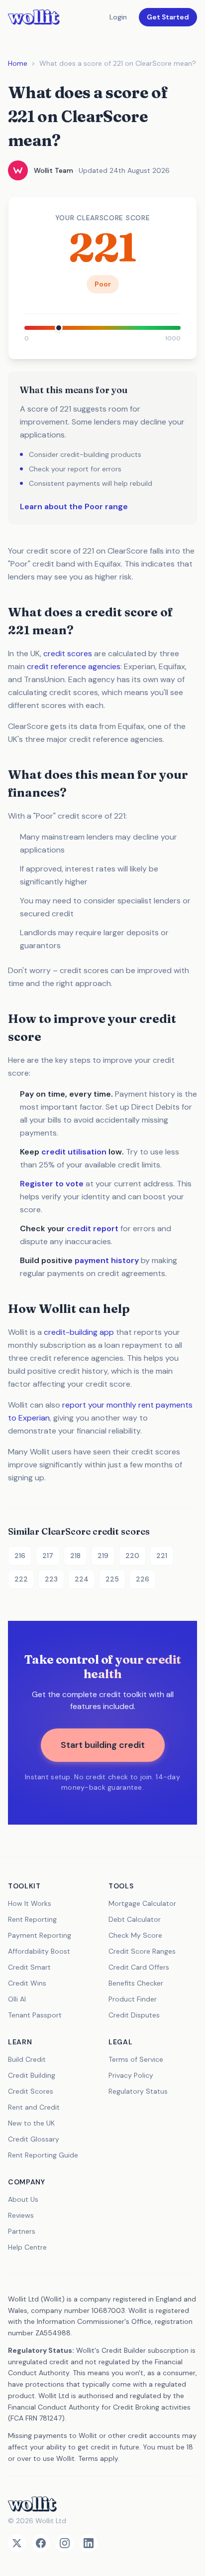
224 (82, 1579)
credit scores (68, 653)
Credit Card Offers (139, 1967)
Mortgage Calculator (142, 1903)
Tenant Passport (35, 2015)
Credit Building (32, 2075)
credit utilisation (74, 1152)
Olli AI (17, 1999)
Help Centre (27, 2247)
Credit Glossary (34, 2139)
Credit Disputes (134, 2015)
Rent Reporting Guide (43, 2155)
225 (112, 1579)
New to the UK (31, 2123)
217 (48, 1556)
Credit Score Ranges (142, 1951)
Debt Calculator (135, 1919)
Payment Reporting (40, 1935)
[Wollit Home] (102, 2504)
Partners (22, 2231)
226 (143, 1579)
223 (51, 1579)
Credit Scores (31, 2091)
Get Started (168, 17)
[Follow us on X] (17, 2543)
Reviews (21, 2215)
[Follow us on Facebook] (41, 2543)
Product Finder (133, 1999)
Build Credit (27, 2059)
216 (20, 1556)
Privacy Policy (131, 2075)
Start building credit (103, 1745)
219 (103, 1556)
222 (21, 1579)
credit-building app (79, 1332)
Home (18, 63)
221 (162, 1556)
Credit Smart (29, 1967)
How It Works (30, 1903)
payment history (107, 1260)
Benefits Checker (136, 1983)
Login (118, 17)
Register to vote (52, 1184)
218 (75, 1556)
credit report (93, 1228)
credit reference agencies (74, 666)
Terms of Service (136, 2059)
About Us (23, 2199)
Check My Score (135, 1935)
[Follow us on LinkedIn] (89, 2543)
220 (132, 1556)
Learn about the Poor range (74, 506)
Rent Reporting (32, 1919)
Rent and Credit (34, 2107)
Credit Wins (27, 1983)
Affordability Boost (39, 1951)
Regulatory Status (138, 2091)
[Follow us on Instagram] (65, 2543)
